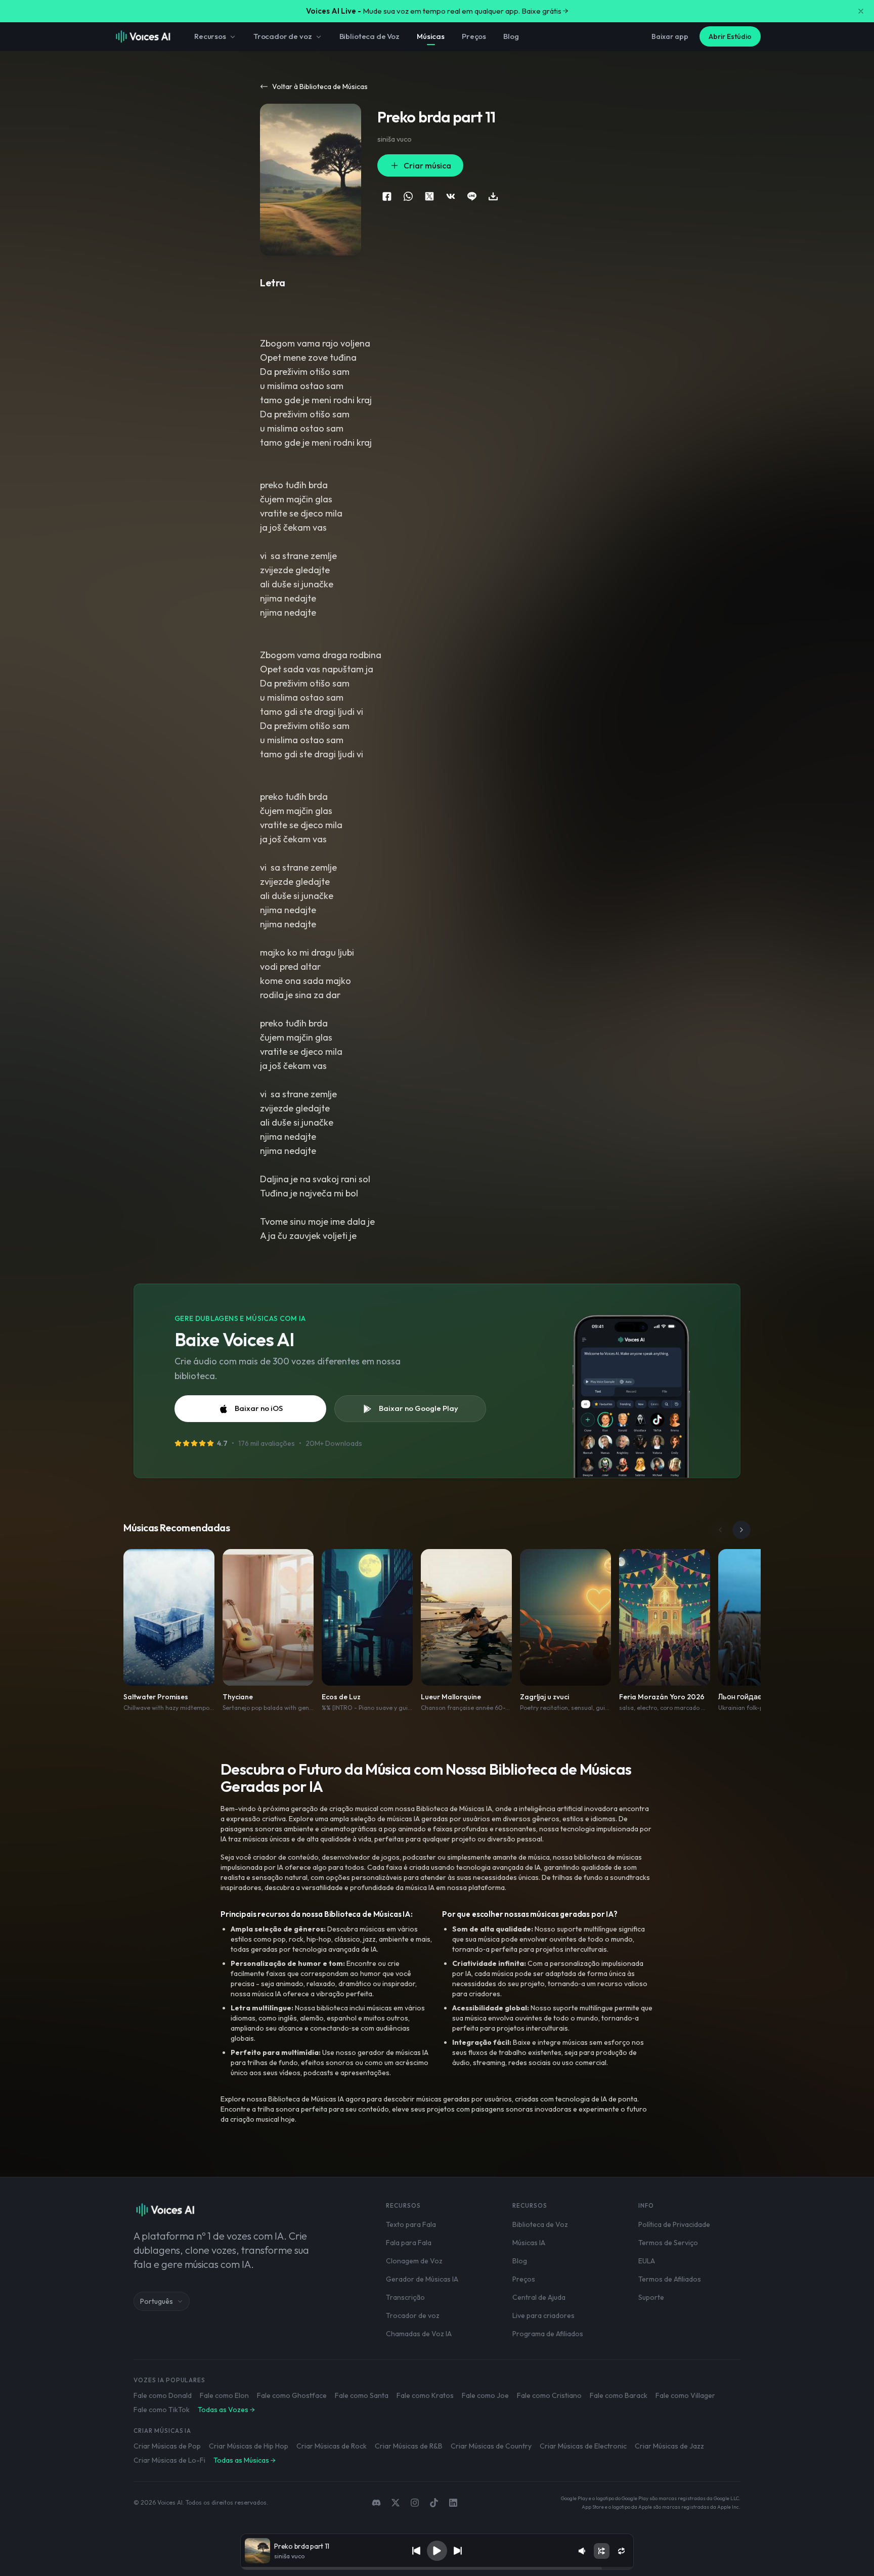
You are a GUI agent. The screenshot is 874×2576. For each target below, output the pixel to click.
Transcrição (405, 2297)
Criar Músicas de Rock (332, 2446)
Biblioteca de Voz (369, 36)
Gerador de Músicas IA (422, 2279)
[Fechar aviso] (861, 11)
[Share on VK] (451, 196)
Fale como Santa (362, 2395)
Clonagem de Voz (414, 2261)
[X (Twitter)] (396, 2503)
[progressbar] (437, 2568)
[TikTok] (434, 2503)
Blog (511, 36)
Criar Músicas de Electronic (583, 2446)
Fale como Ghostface (292, 2395)
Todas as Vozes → (226, 2410)
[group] (437, 2568)
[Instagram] (415, 2503)
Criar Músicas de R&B (409, 2446)
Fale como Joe (485, 2395)
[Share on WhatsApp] (408, 196)
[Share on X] (429, 196)
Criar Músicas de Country (491, 2446)
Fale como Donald (163, 2395)
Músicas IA (529, 2243)
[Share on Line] (472, 196)
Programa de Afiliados (548, 2334)
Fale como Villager (685, 2395)
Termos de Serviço (668, 2243)
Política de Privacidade (674, 2224)
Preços (474, 36)
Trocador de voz (283, 36)
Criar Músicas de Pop (167, 2446)
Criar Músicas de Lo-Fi (169, 2460)
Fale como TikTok (162, 2410)
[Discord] (376, 2503)
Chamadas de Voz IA (419, 2334)
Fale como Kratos (425, 2395)
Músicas (431, 36)
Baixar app (670, 36)
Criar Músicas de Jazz (669, 2446)
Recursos (210, 36)
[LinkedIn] (453, 2503)
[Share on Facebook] (387, 196)
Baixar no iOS (259, 1408)
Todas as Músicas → (245, 2460)
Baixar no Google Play (419, 1408)
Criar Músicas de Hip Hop (249, 2446)
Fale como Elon (224, 2395)
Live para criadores (543, 2315)
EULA (647, 2261)
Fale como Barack (619, 2395)
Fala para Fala (409, 2243)
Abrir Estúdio (730, 36)
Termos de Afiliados (670, 2279)
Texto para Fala (411, 2224)
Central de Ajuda (539, 2297)
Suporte (651, 2297)
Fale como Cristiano (549, 2395)
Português (157, 2301)
